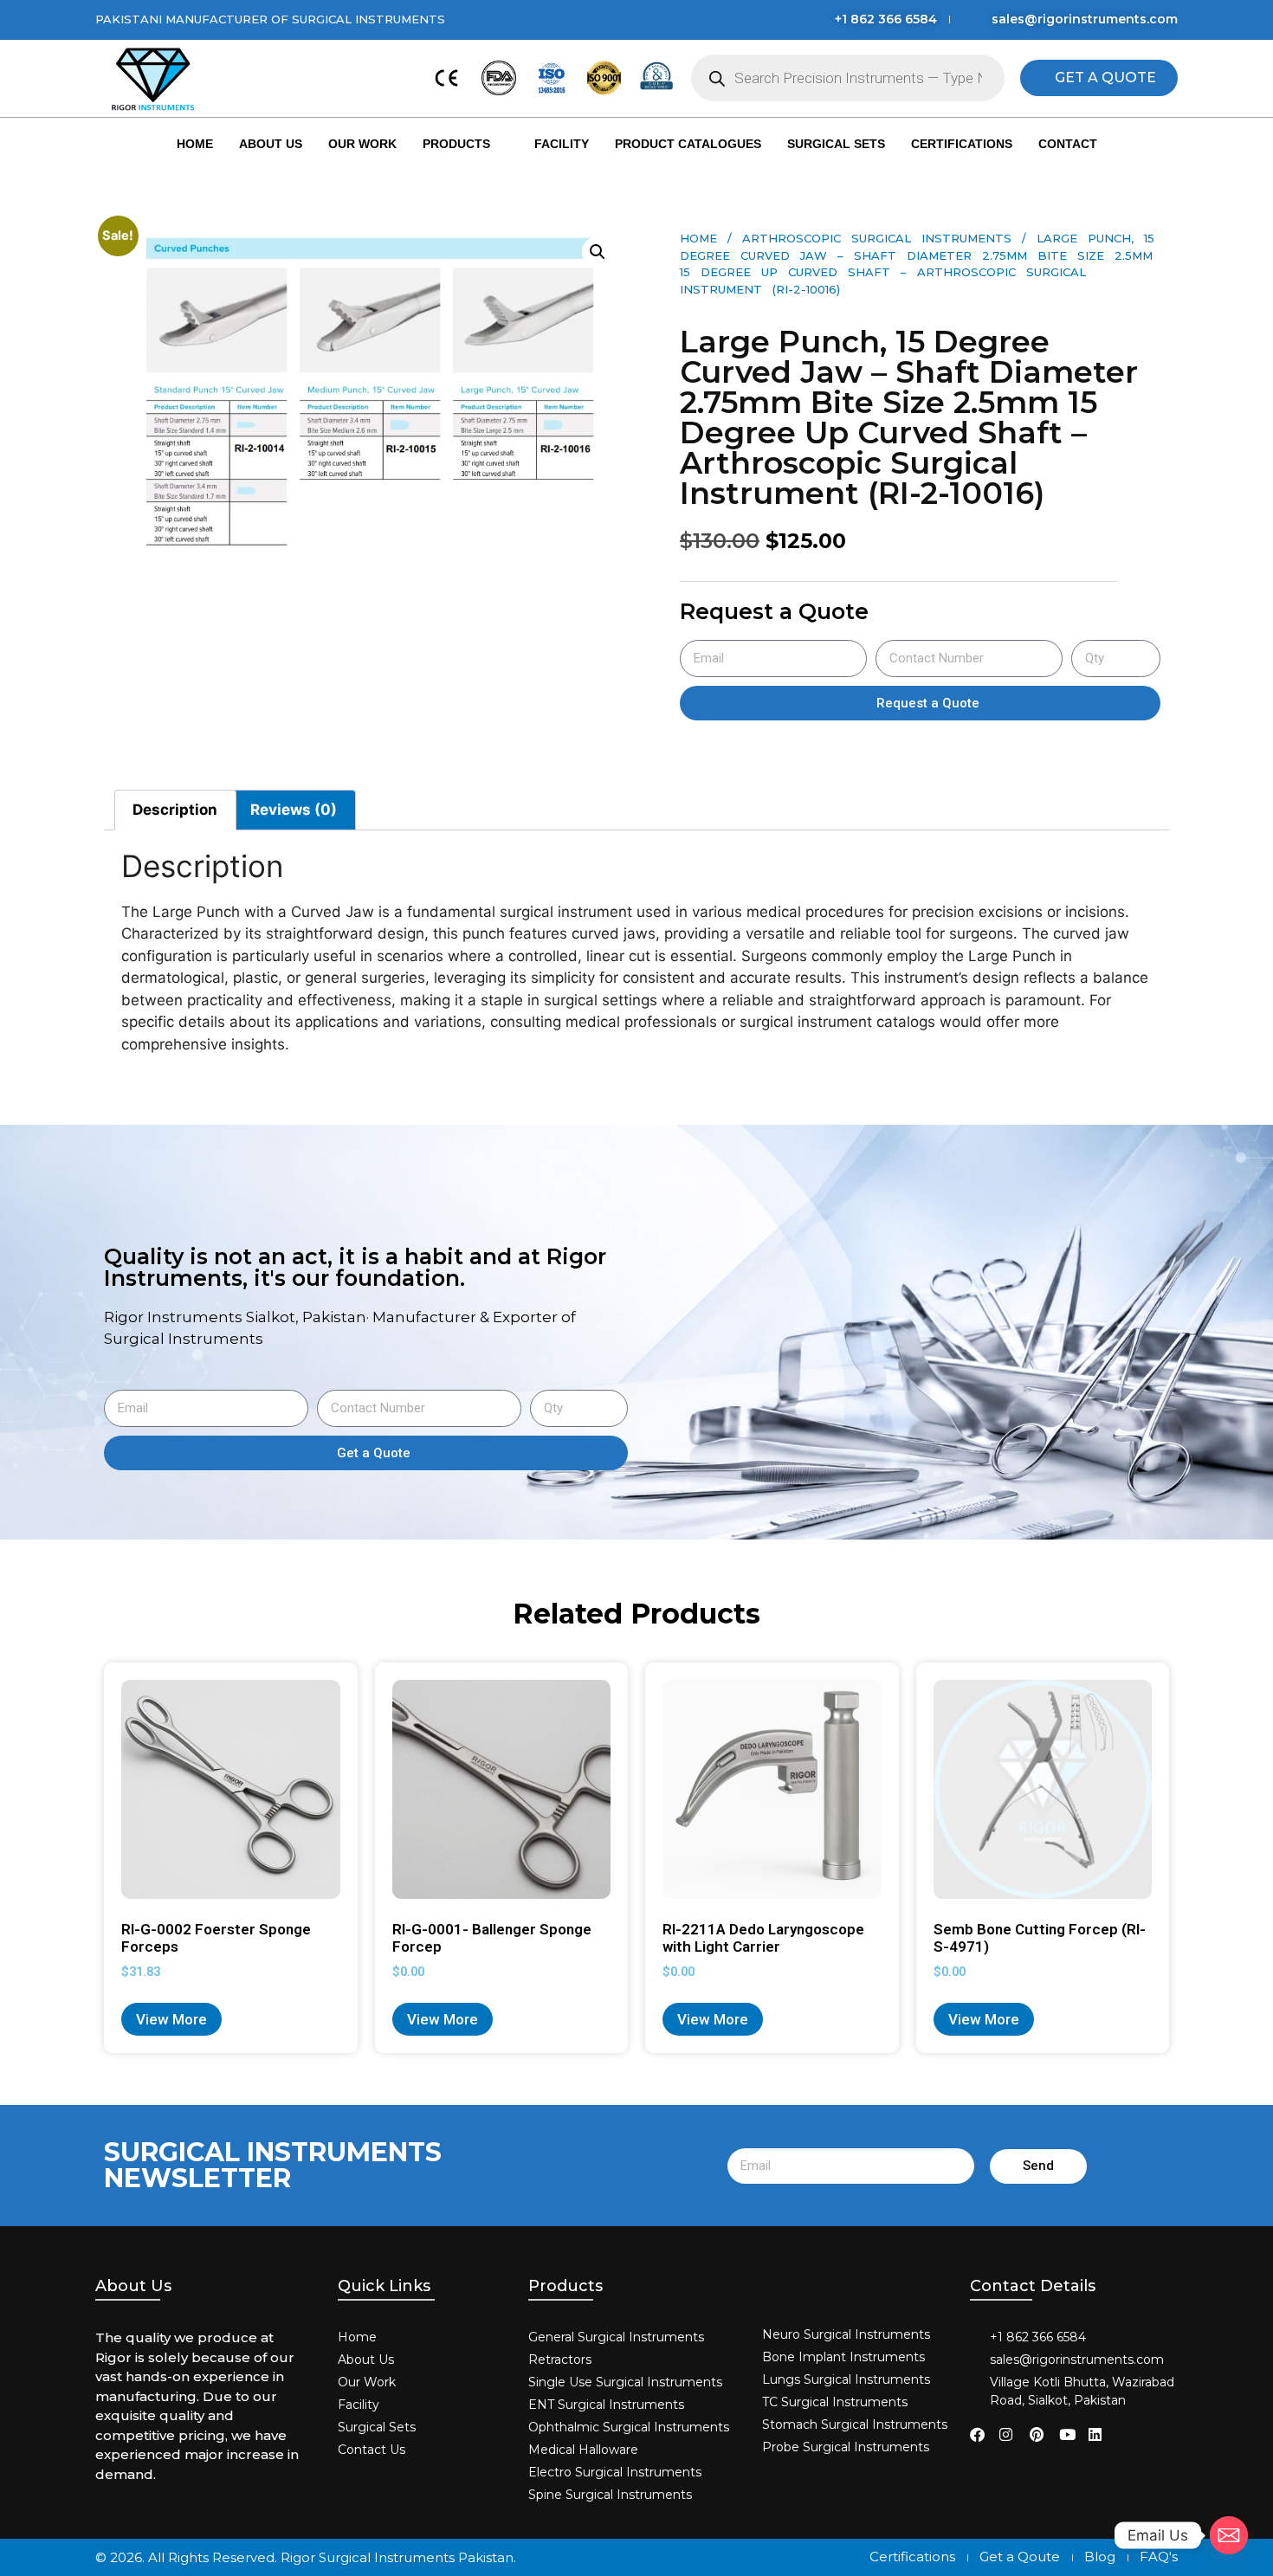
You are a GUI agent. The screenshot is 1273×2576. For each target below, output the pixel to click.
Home (195, 144)
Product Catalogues (688, 144)
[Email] (1229, 2535)
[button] (598, 252)
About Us (271, 144)
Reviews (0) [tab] (294, 810)
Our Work (362, 144)
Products (456, 144)
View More (171, 2019)
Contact (1068, 144)
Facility (562, 144)
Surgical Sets (836, 144)
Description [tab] (175, 810)
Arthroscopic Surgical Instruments (877, 238)
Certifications (962, 144)
